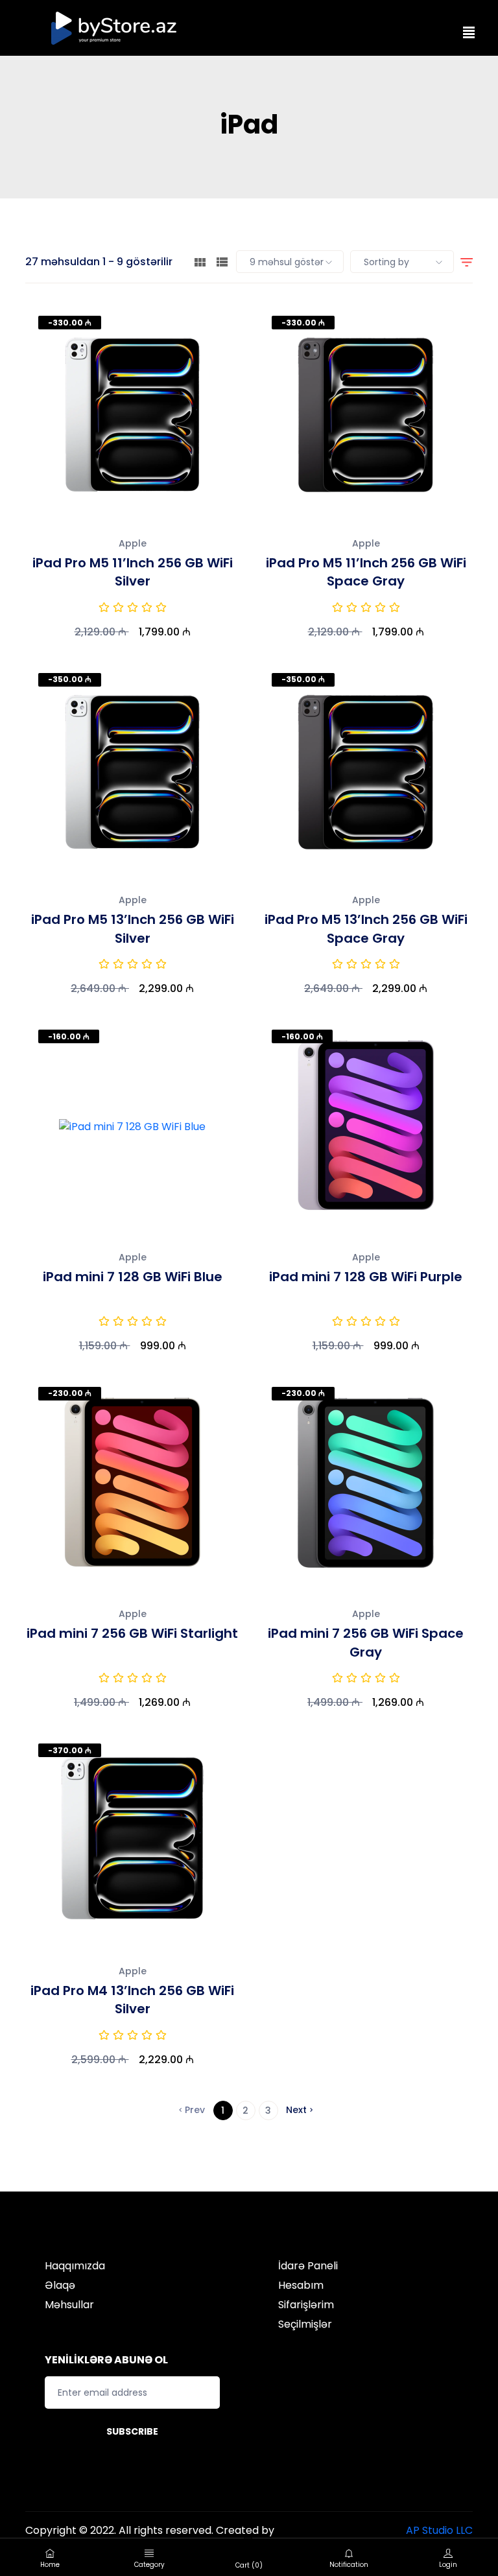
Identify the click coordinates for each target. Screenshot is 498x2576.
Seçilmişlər (305, 2324)
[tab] (200, 262)
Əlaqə (60, 2285)
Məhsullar (69, 2305)
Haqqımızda (75, 2266)
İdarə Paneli (308, 2266)
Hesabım (301, 2285)
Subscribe (132, 2431)
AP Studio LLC (439, 2530)
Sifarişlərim (306, 2305)
